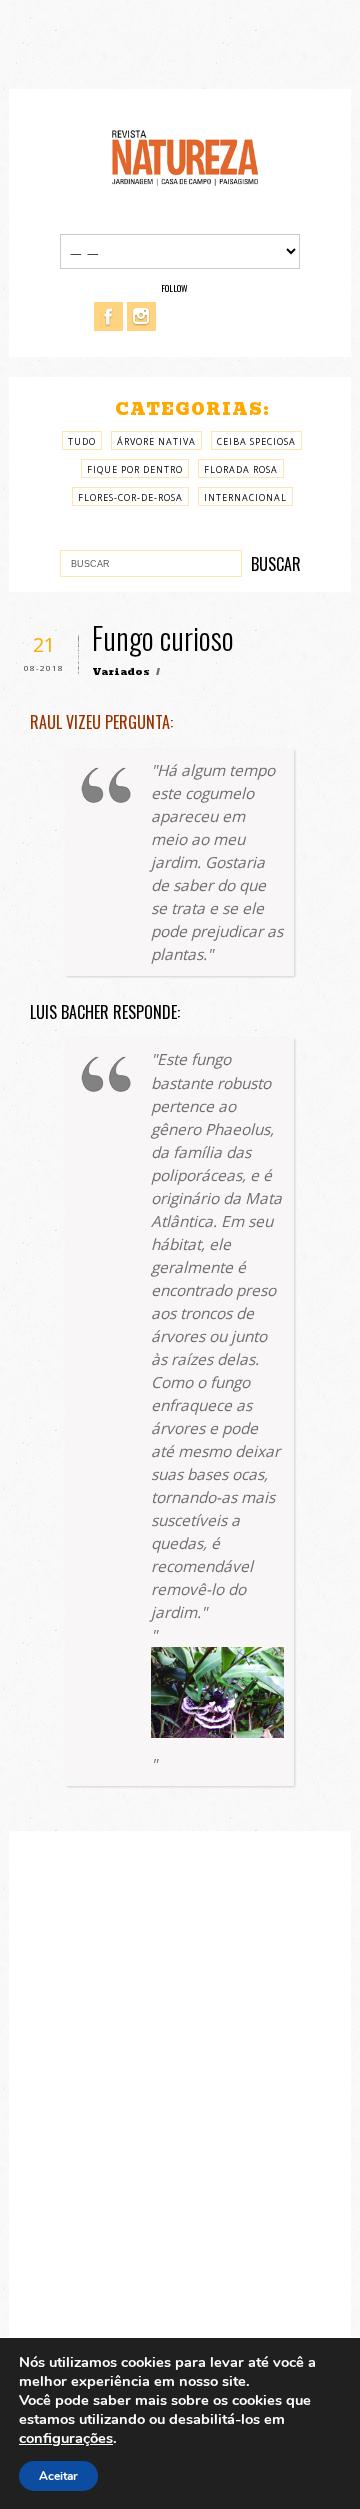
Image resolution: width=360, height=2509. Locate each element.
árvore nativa (156, 441)
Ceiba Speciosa (256, 441)
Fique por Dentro (135, 469)
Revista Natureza (185, 156)
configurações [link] (66, 2438)
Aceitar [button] (58, 2476)
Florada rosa (241, 469)
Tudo (82, 441)
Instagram (141, 316)
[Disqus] (180, 2116)
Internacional (245, 497)
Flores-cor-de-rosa (130, 497)
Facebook (108, 316)
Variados (121, 671)
